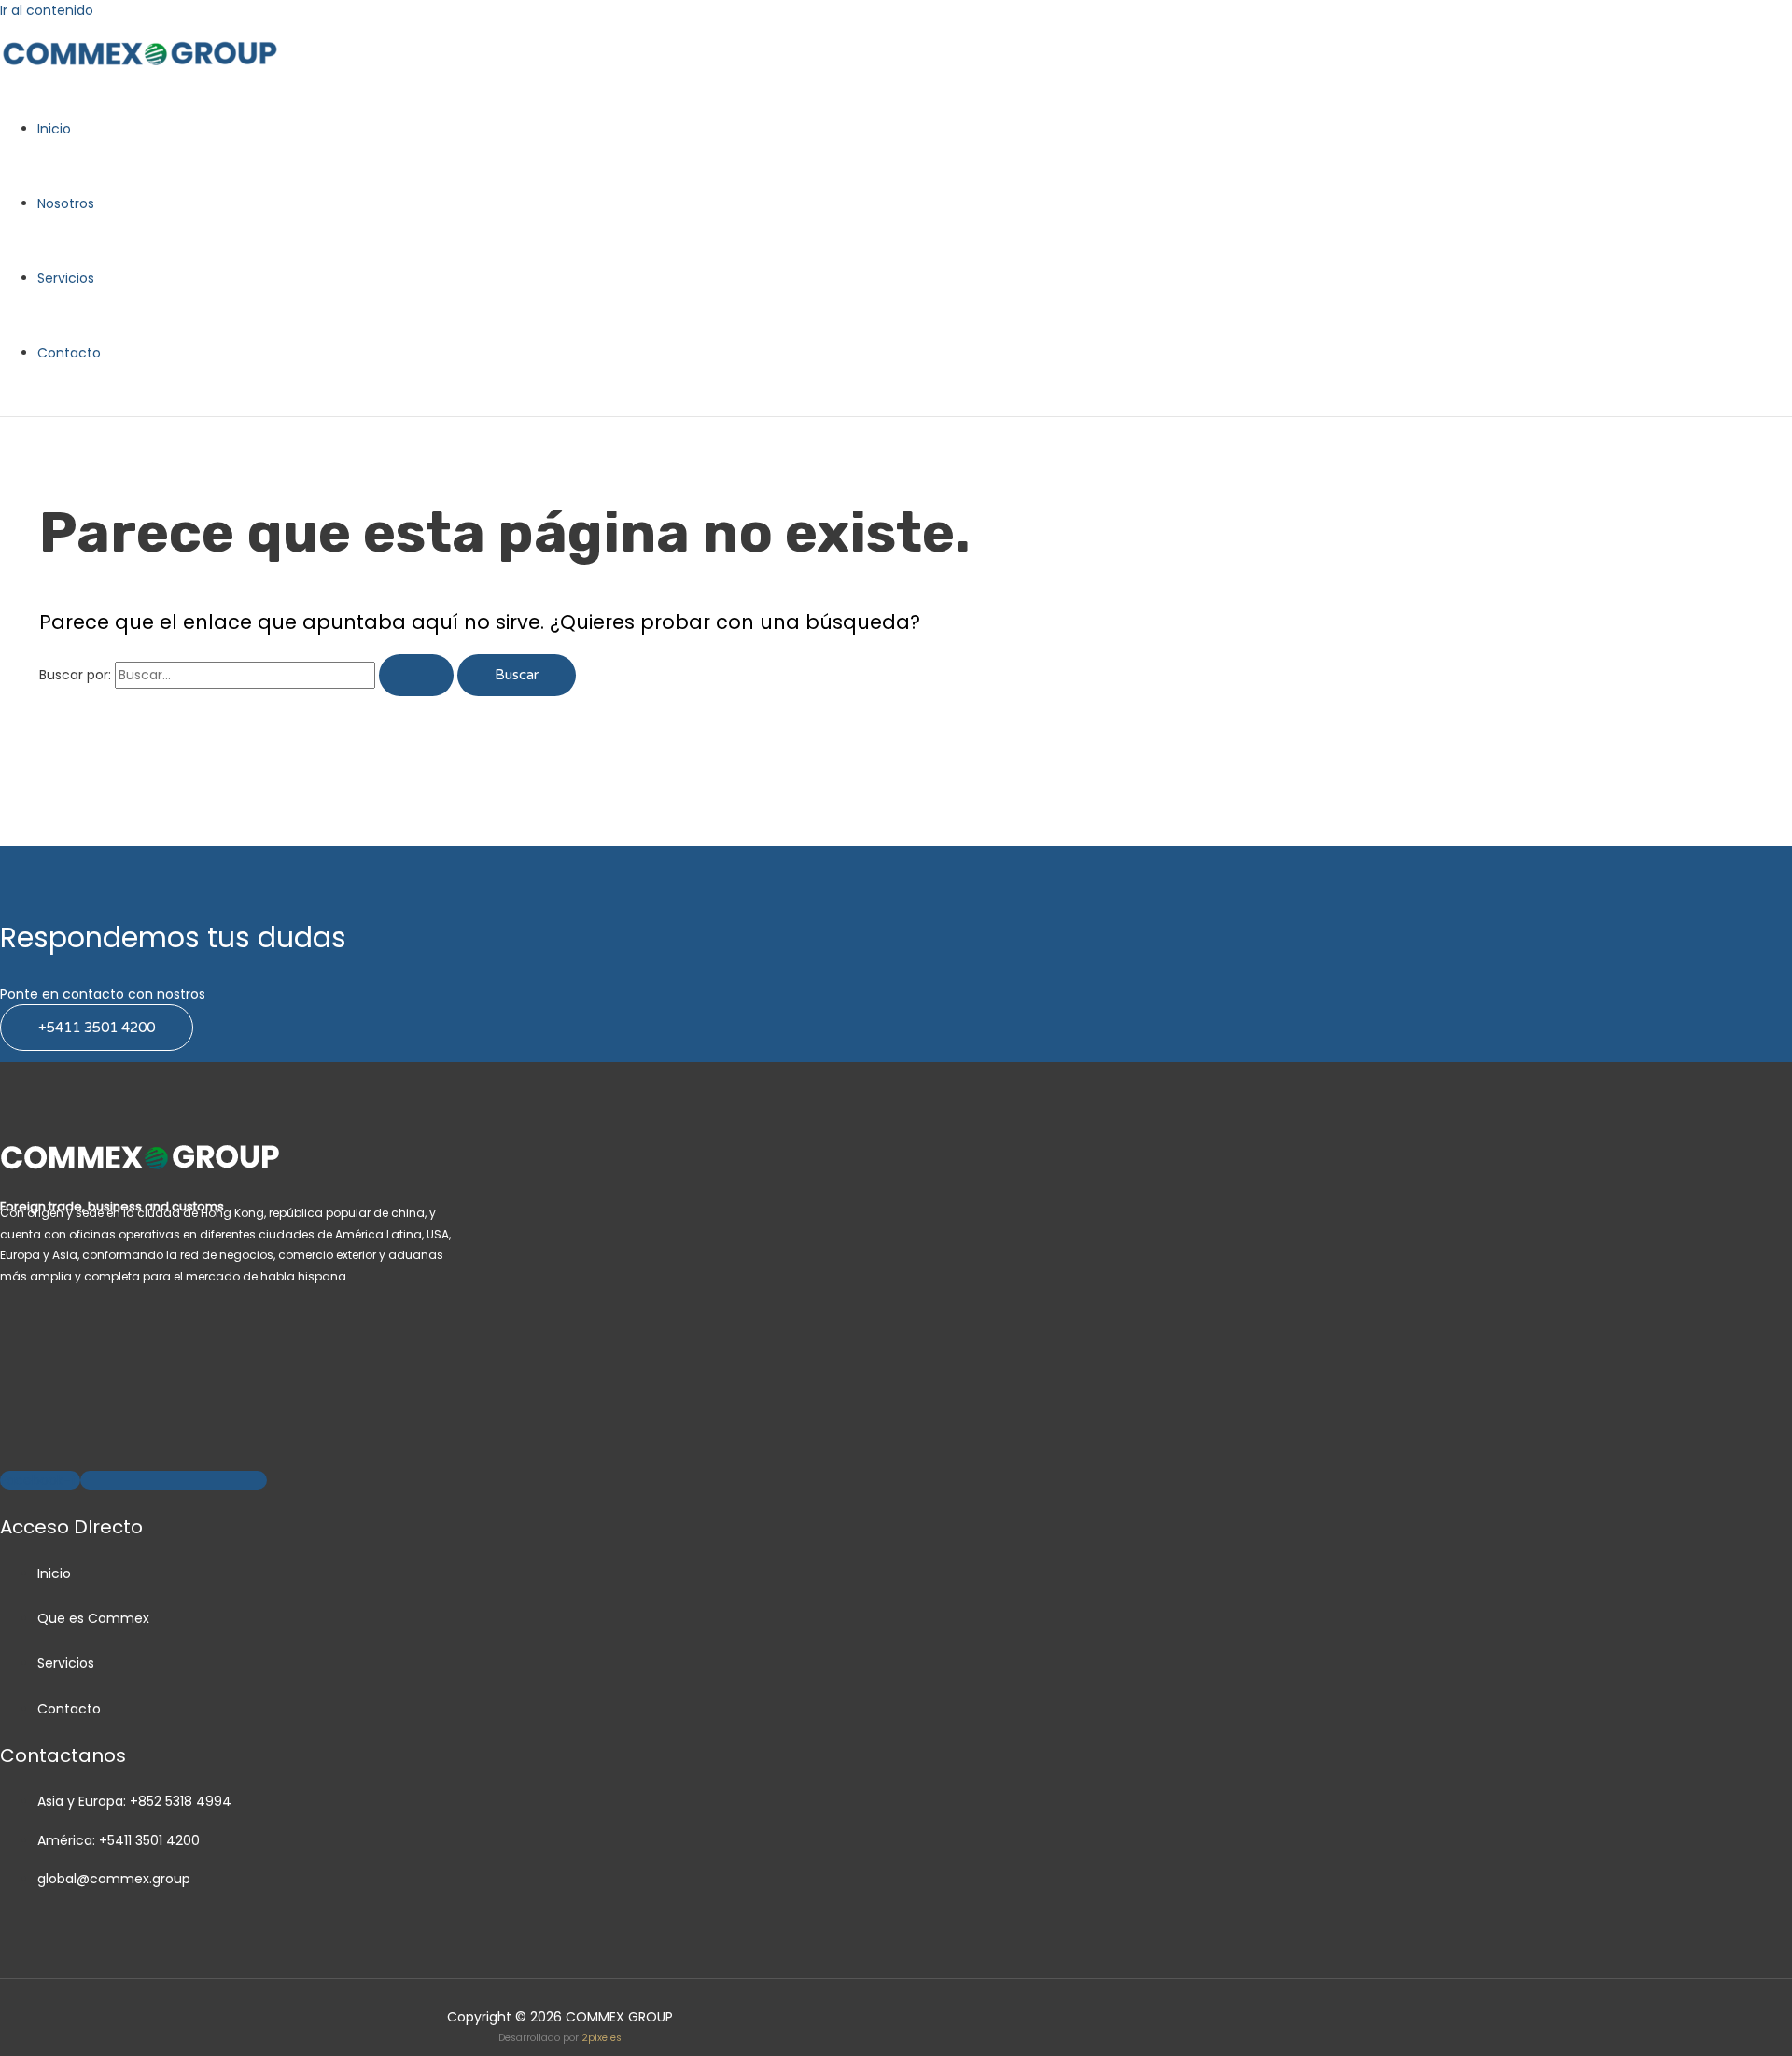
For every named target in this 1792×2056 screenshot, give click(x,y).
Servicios (66, 278)
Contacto (69, 353)
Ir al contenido (47, 10)
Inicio (54, 129)
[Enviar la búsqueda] (416, 675)
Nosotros (66, 203)
